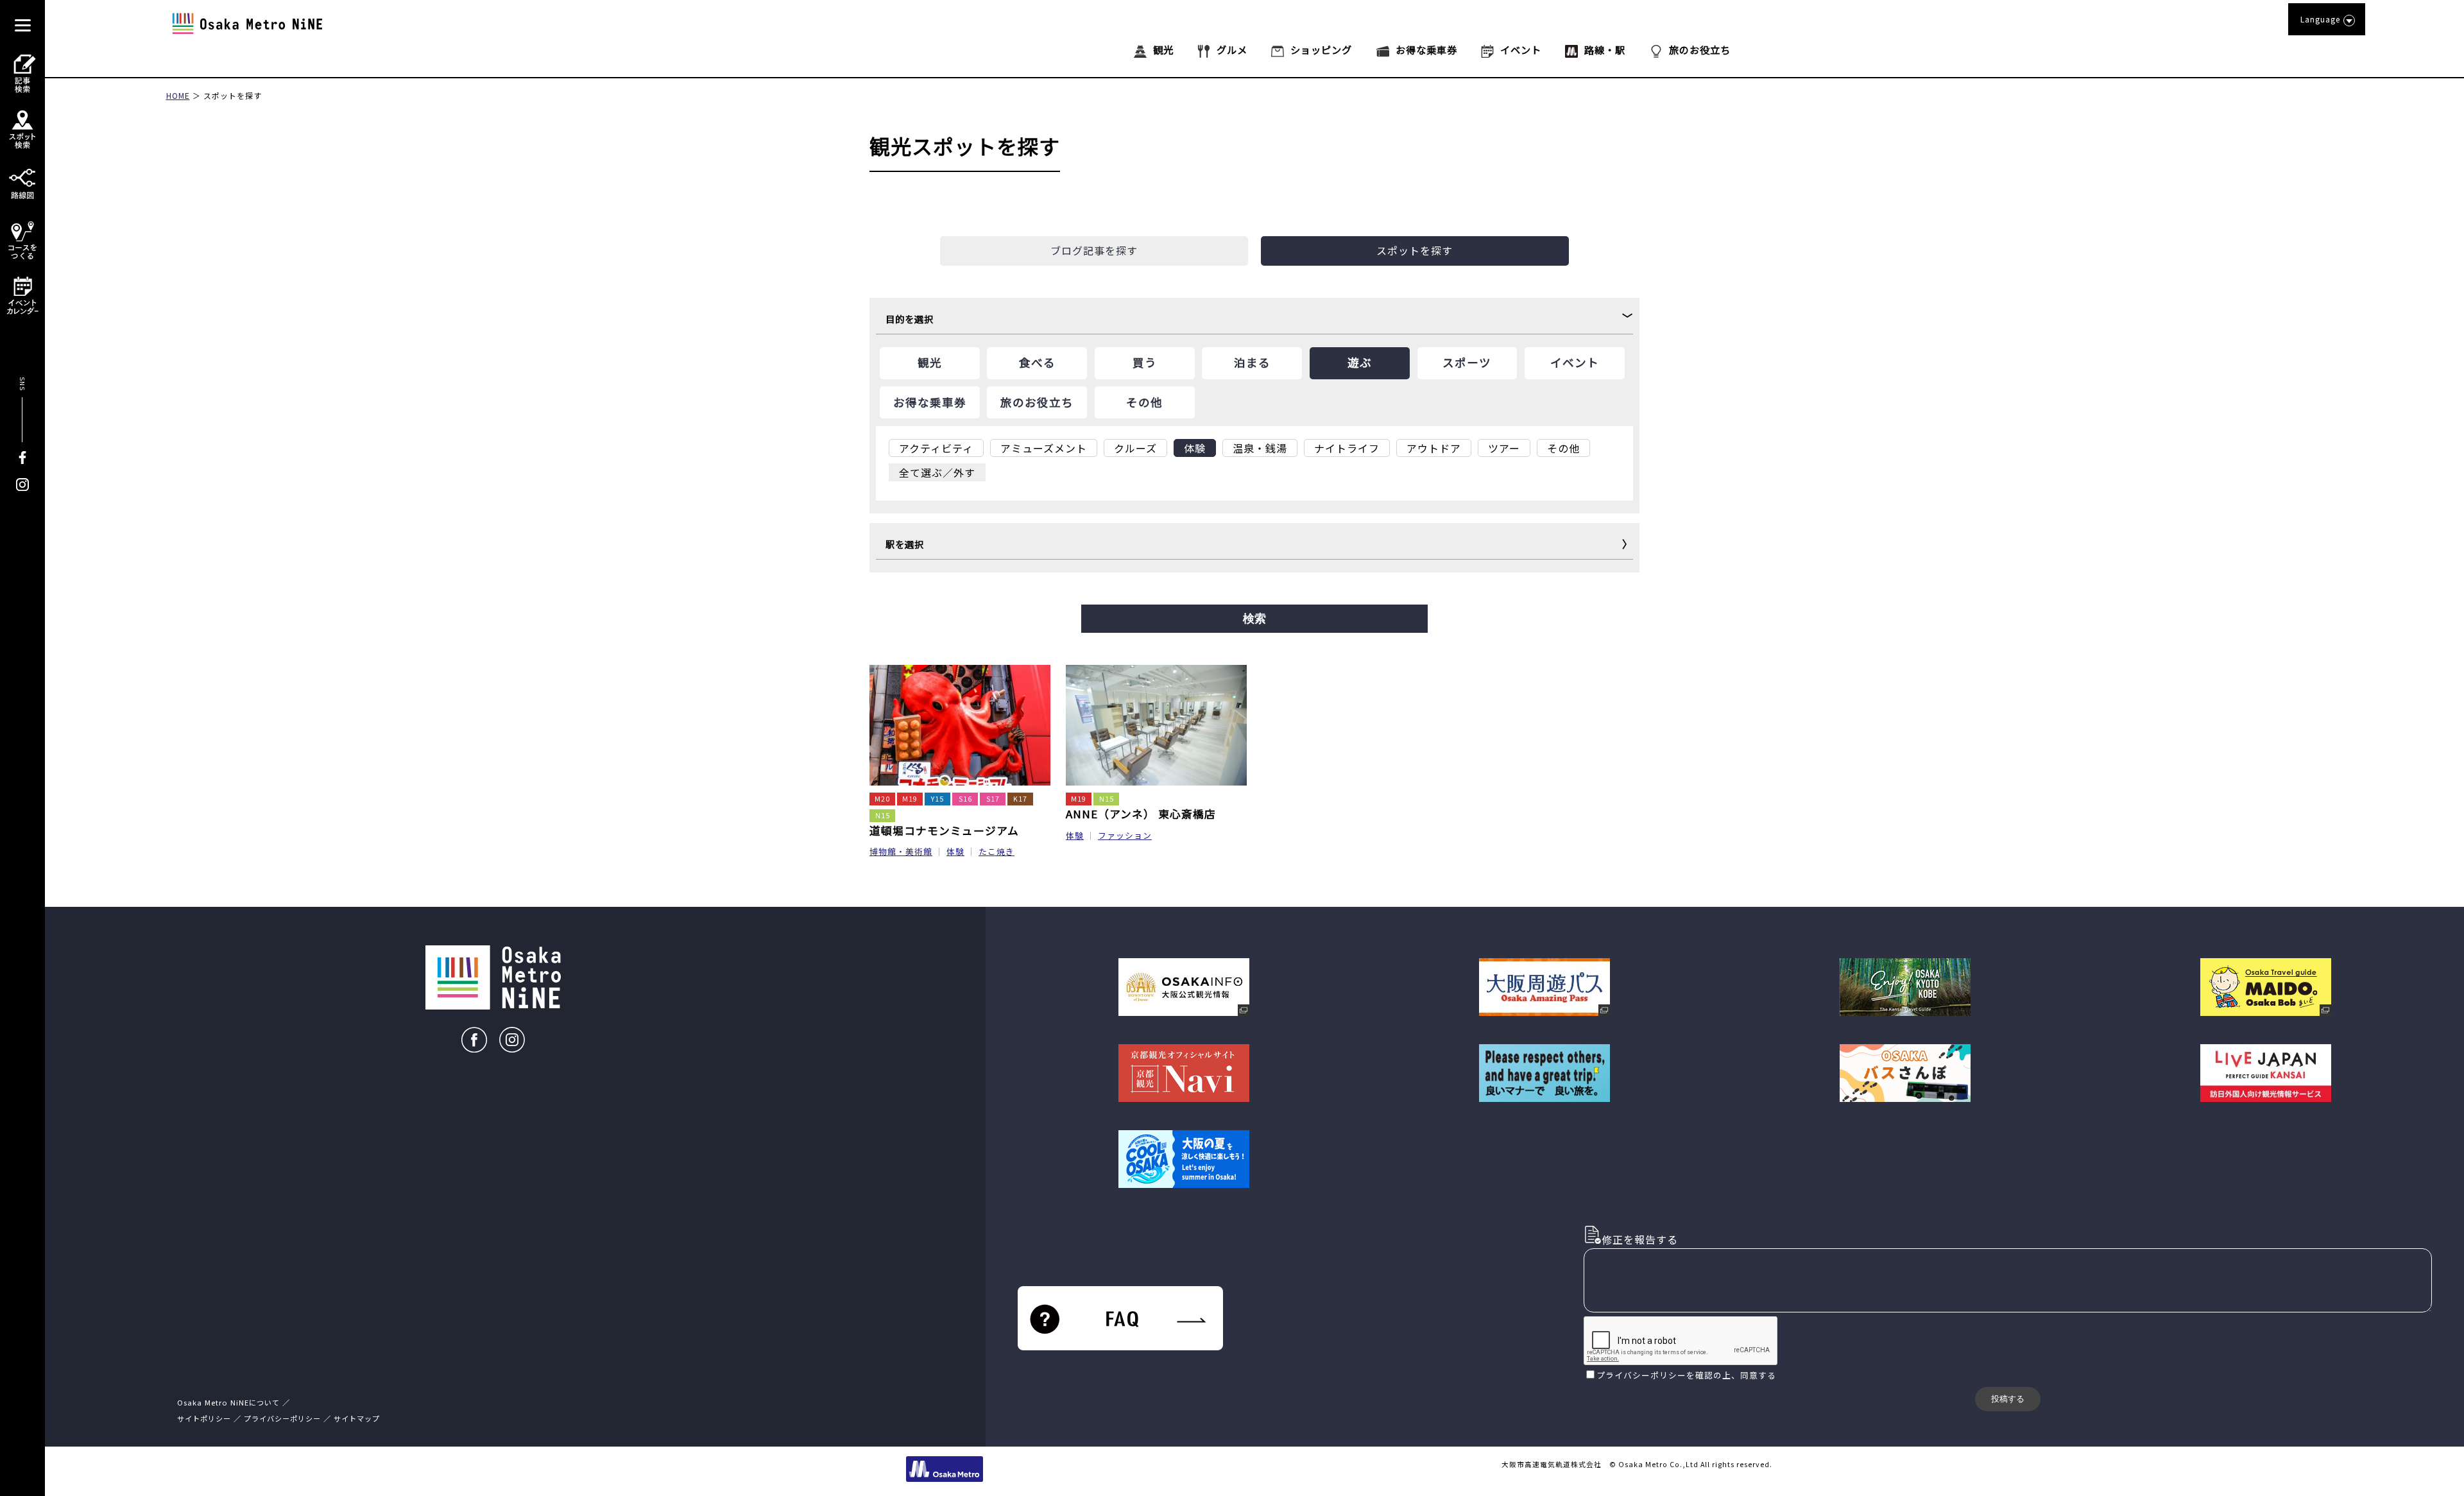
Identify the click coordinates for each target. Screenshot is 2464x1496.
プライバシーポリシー (1641, 1375)
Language (2320, 19)
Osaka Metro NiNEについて (228, 1402)
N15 (883, 815)
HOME (178, 95)
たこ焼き (997, 851)
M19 (910, 799)
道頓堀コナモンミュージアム (944, 830)
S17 (993, 799)
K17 (1020, 799)
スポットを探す (233, 95)
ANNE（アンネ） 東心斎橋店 (1141, 814)
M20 (882, 799)
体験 (955, 851)
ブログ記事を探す (1094, 250)
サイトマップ (357, 1418)
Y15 (937, 799)
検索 (1254, 619)
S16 (965, 799)
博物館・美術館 (901, 851)
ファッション (1125, 835)
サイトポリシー (204, 1418)
